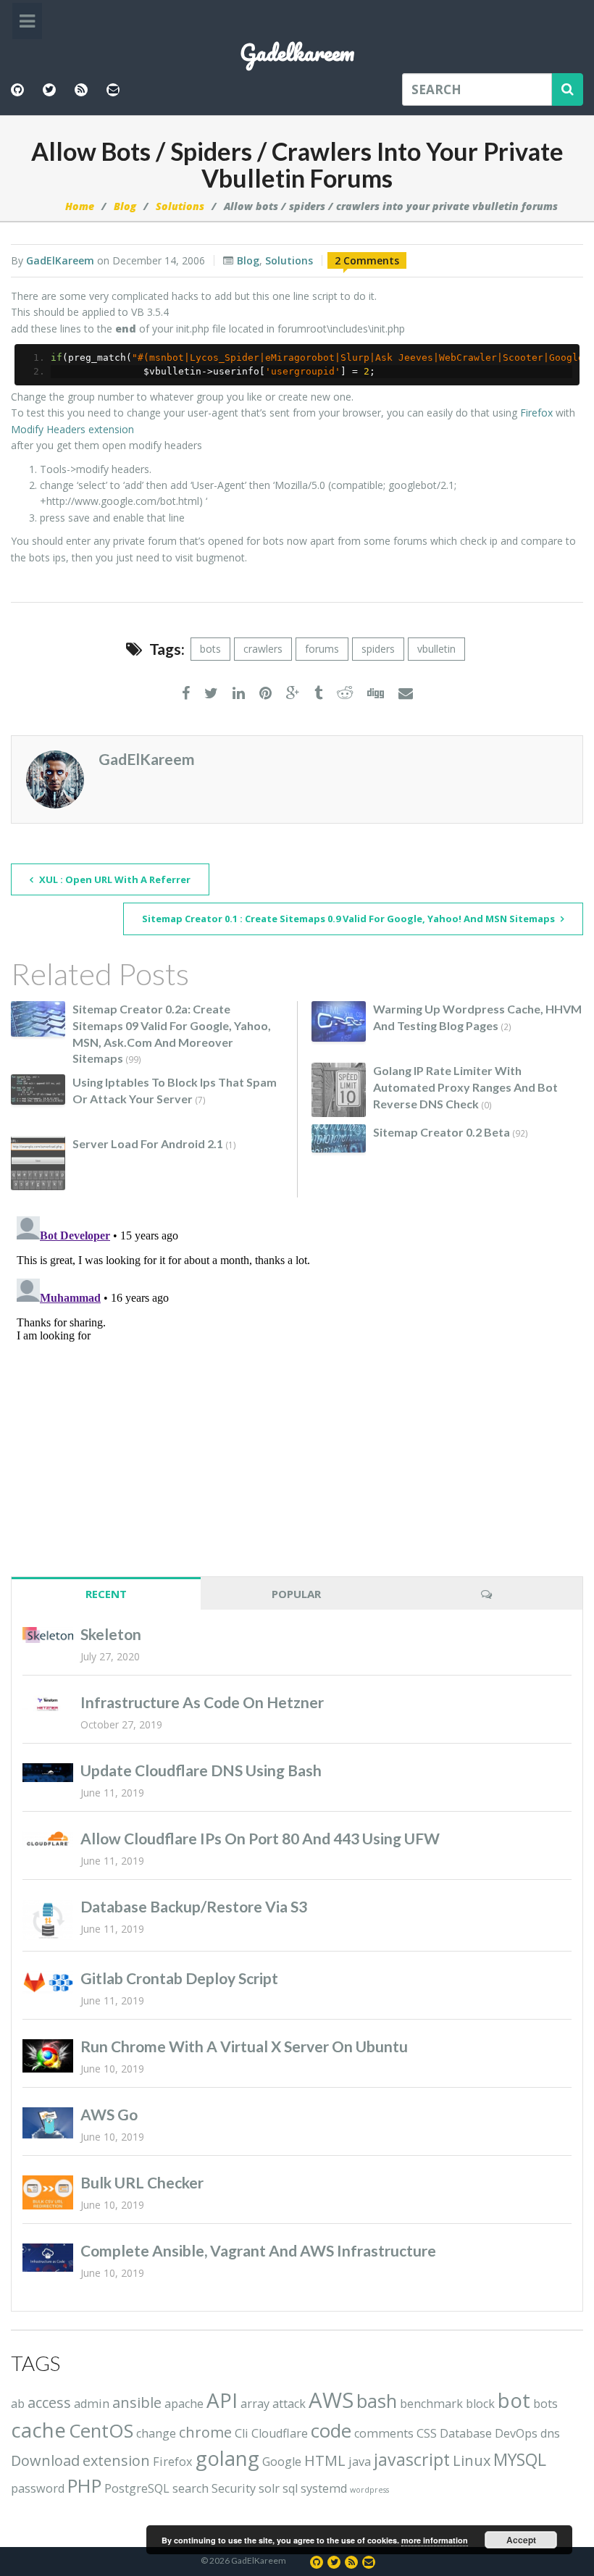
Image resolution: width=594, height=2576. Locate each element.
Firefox (536, 413)
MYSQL (520, 2459)
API (222, 2400)
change (156, 2433)
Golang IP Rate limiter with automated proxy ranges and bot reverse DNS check (465, 1087)
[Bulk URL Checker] (48, 2192)
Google (282, 2462)
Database (466, 2433)
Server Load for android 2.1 (148, 1143)
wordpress (369, 2490)
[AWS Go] (48, 2123)
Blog (125, 206)
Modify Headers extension (72, 429)
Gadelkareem (297, 53)
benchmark (431, 2404)
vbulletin (436, 649)
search (191, 2488)
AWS (331, 2400)
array (255, 2404)
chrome (205, 2432)
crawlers (263, 649)
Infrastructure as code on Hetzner (202, 1702)
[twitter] (211, 694)
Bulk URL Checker (142, 2182)
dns (550, 2433)
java (360, 2462)
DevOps (516, 2433)
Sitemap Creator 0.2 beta (442, 1132)
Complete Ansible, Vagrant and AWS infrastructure (258, 2250)
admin (92, 2404)
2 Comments (367, 260)
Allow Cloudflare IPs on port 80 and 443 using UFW (260, 1838)
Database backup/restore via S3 (194, 1906)
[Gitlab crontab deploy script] (48, 1983)
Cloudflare (280, 2433)
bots (210, 649)
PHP (84, 2486)
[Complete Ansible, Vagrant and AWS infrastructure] (48, 2258)
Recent (106, 1594)
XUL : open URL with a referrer (114, 879)
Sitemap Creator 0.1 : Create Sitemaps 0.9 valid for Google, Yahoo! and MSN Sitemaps (350, 919)
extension (116, 2460)
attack (289, 2404)
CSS (427, 2433)
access (49, 2403)
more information (435, 2540)
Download (45, 2460)
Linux (472, 2460)
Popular (296, 1594)
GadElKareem (60, 260)
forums (322, 649)
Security (234, 2488)
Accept (521, 2540)
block (480, 2404)
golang (227, 2458)
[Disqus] (297, 1392)
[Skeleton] (48, 1635)
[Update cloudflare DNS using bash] (48, 1773)
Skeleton (111, 1634)
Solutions (180, 206)
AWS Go (109, 2114)
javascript (412, 2459)
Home (80, 206)
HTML (325, 2460)
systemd (324, 2488)
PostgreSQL (137, 2488)
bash (377, 2401)
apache (184, 2404)
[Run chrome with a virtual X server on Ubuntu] (48, 2056)
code (331, 2431)
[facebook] (186, 694)
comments (384, 2433)
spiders (378, 649)
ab (18, 2404)
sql (290, 2488)
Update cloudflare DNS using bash (201, 1770)
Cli (242, 2433)
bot (514, 2400)
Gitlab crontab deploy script (179, 1978)
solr (269, 2488)
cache (38, 2430)
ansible (137, 2403)
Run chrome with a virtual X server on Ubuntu (244, 2046)
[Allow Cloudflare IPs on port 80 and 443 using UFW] (48, 1839)
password (38, 2488)
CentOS (101, 2431)
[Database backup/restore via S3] (48, 1920)
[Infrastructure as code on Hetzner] (48, 1705)
